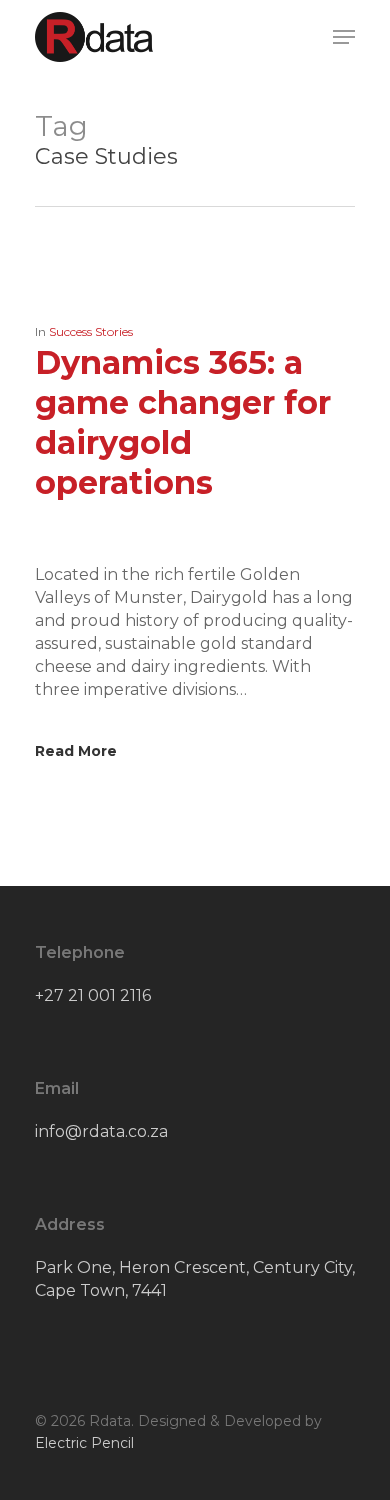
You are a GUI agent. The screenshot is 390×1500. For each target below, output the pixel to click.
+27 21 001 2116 (93, 995)
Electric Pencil (84, 1443)
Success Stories (91, 331)
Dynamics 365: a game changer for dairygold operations (183, 422)
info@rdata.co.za (101, 1131)
